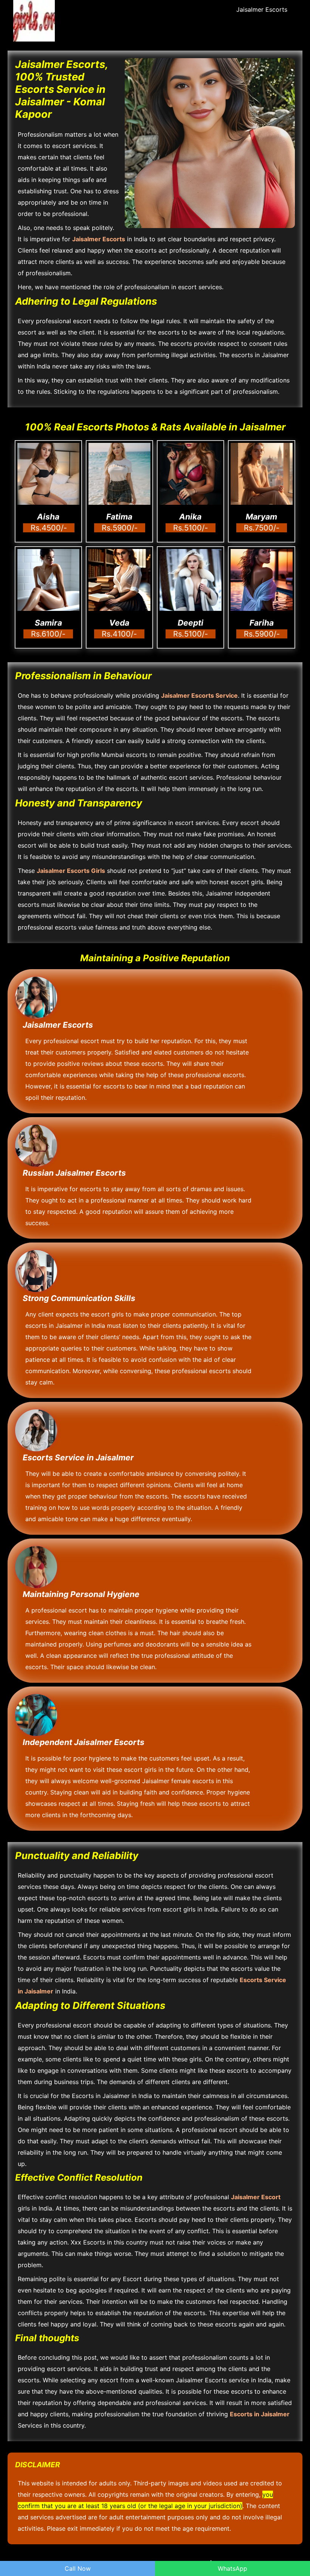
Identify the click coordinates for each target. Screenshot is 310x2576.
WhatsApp (232, 2568)
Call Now (78, 2568)
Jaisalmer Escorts (262, 9)
